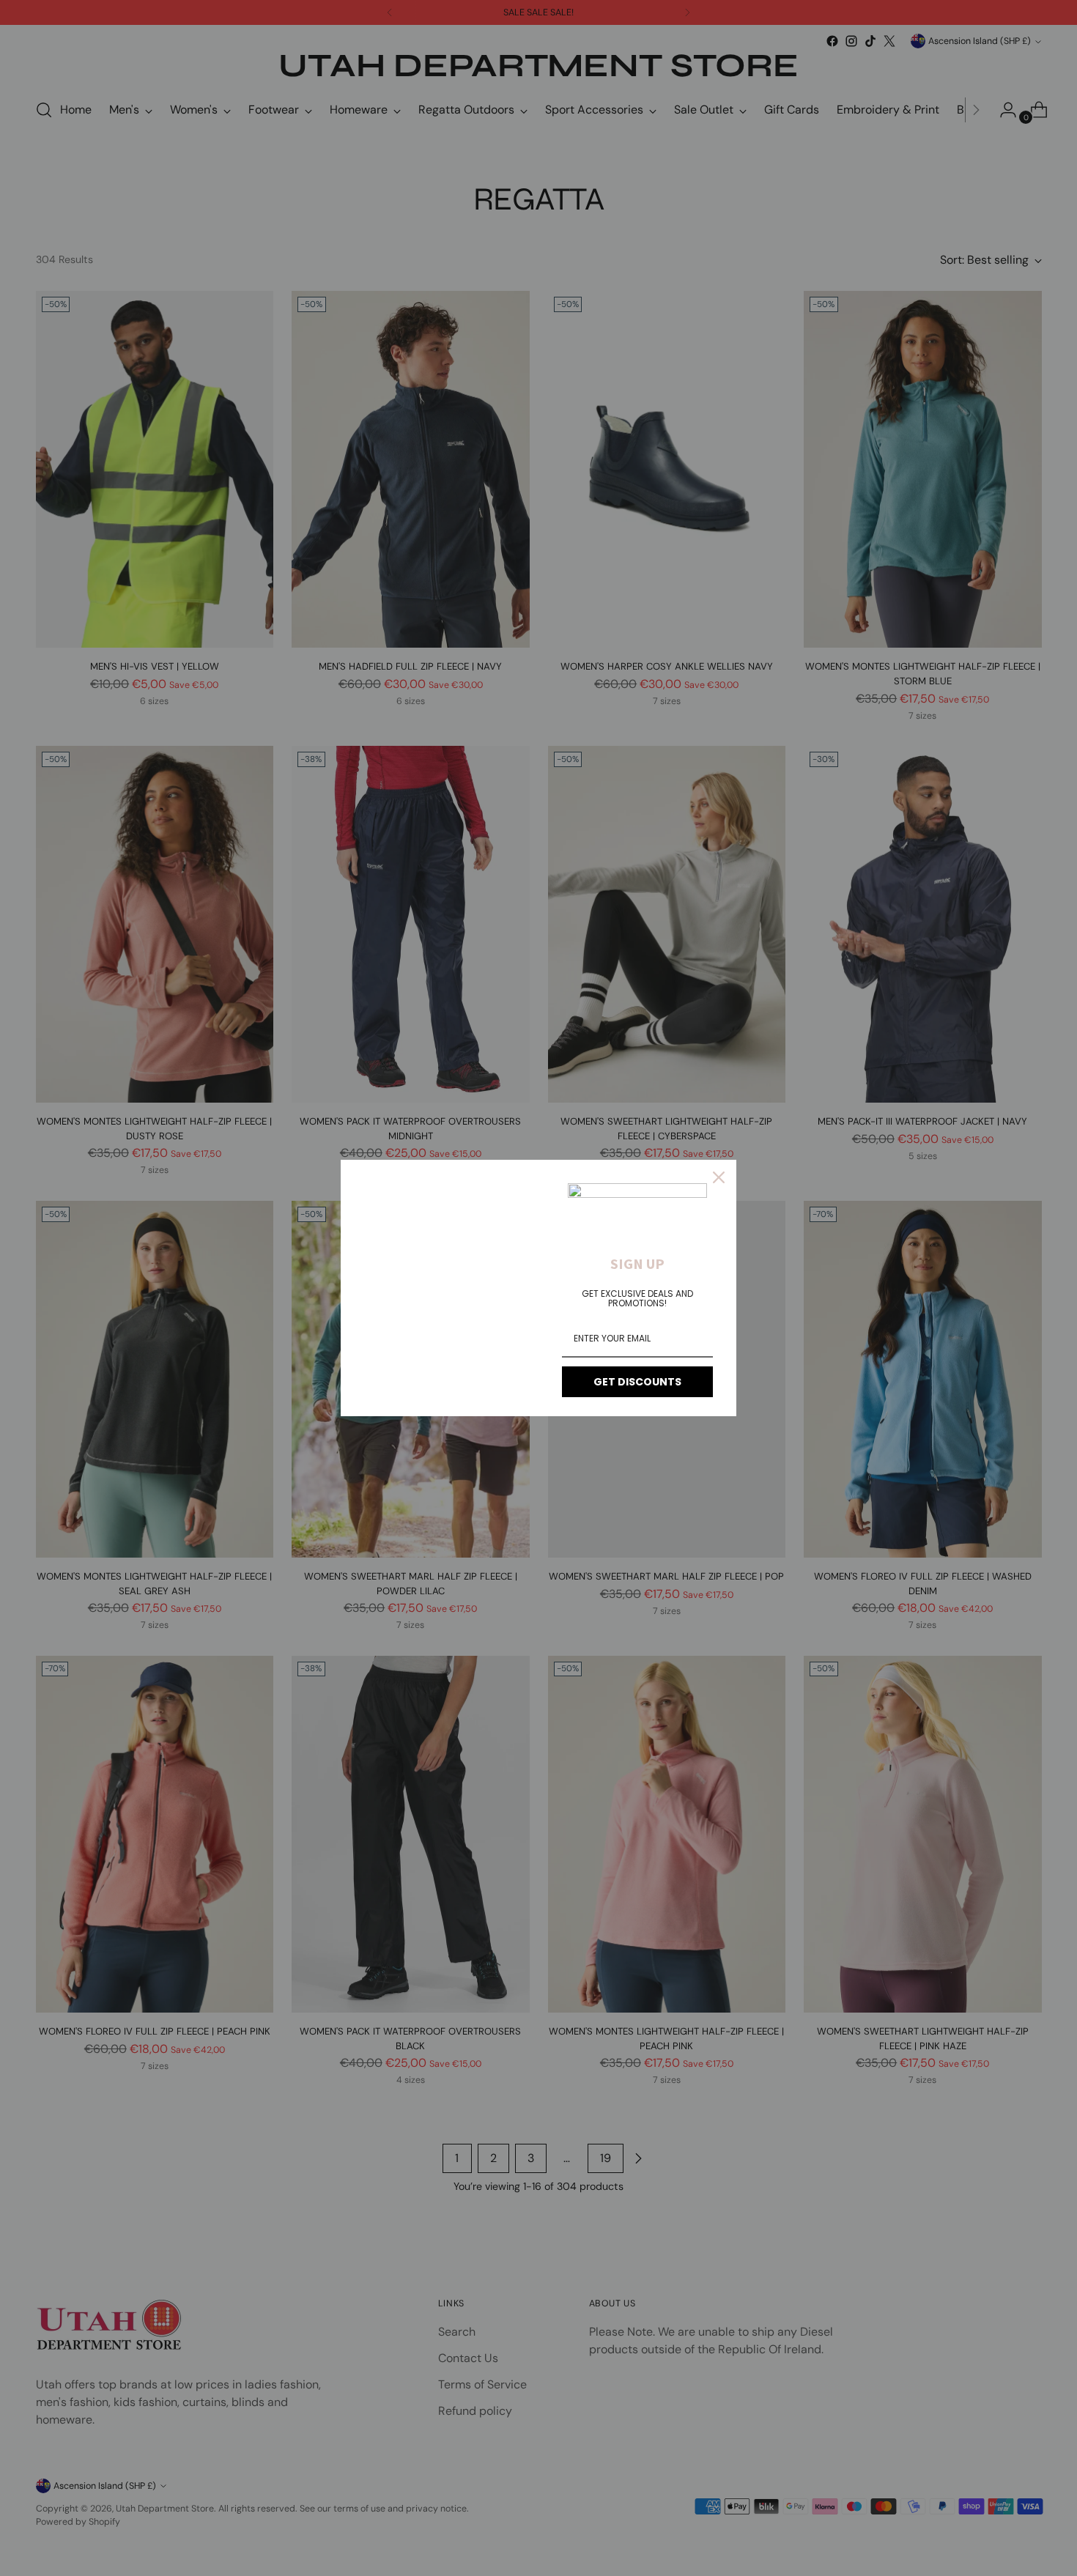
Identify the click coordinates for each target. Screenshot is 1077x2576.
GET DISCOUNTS (637, 1382)
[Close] (719, 1177)
